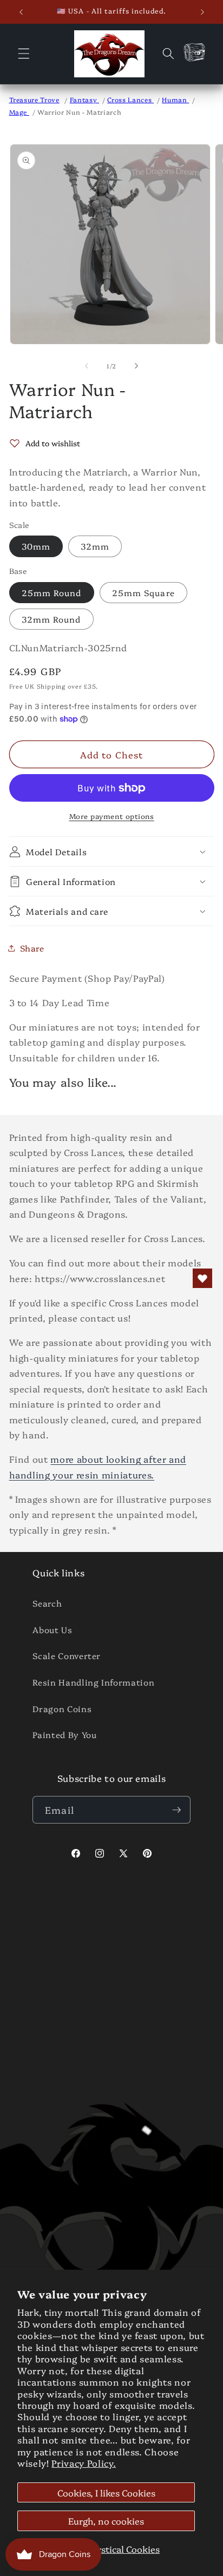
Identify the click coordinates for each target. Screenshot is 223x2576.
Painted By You (64, 1735)
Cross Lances (130, 99)
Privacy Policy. (84, 2463)
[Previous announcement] (21, 12)
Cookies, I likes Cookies (106, 2492)
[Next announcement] (202, 12)
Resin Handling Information (93, 1682)
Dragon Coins (62, 1709)
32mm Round (51, 619)
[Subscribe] (176, 1810)
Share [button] (32, 948)
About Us (52, 1630)
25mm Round (52, 593)
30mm (36, 546)
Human (175, 99)
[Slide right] (136, 366)
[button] (24, 54)
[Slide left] (87, 366)
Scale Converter (67, 1656)
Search (47, 1603)
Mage (19, 112)
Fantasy (84, 99)
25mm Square (143, 593)
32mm (95, 546)
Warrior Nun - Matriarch (79, 112)
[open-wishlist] (202, 1278)
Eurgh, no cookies (106, 2521)
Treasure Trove (34, 99)
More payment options (112, 816)
